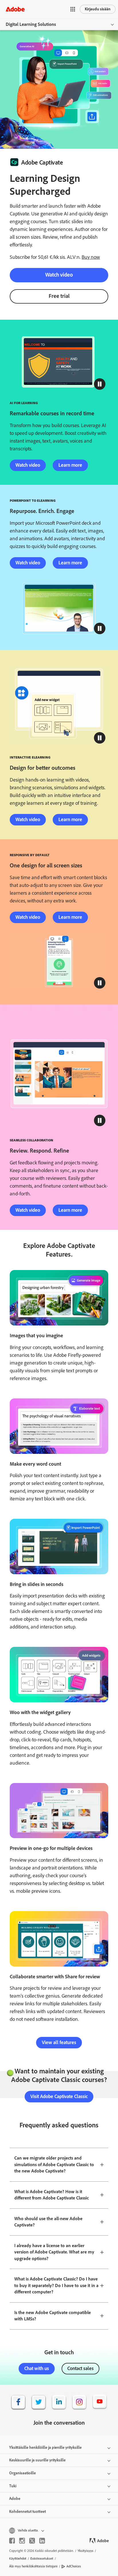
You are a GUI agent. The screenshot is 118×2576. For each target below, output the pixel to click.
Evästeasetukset (42, 2558)
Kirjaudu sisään (98, 9)
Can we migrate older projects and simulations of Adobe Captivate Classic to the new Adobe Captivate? (54, 2164)
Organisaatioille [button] (22, 2473)
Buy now (91, 257)
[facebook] (12, 2541)
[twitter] (32, 2541)
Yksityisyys (85, 2551)
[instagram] (22, 2541)
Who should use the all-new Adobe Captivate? (48, 2222)
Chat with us (37, 2368)
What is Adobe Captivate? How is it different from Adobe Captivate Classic (52, 2195)
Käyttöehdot (18, 2558)
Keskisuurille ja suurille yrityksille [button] (37, 2460)
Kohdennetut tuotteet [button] (27, 2512)
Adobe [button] (15, 2499)
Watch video (59, 275)
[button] (73, 9)
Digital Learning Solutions (31, 24)
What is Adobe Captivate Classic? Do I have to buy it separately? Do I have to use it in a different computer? (56, 2285)
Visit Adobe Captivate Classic (59, 2096)
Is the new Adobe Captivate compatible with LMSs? (53, 2316)
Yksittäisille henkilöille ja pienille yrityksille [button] (45, 2447)
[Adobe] (15, 9)
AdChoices (74, 2566)
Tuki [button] (13, 2486)
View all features (59, 2042)
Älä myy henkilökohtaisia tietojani (33, 2566)
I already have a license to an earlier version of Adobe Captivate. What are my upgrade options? (54, 2252)
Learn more (70, 465)
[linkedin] (42, 2541)
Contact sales (80, 2368)
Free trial (59, 296)
